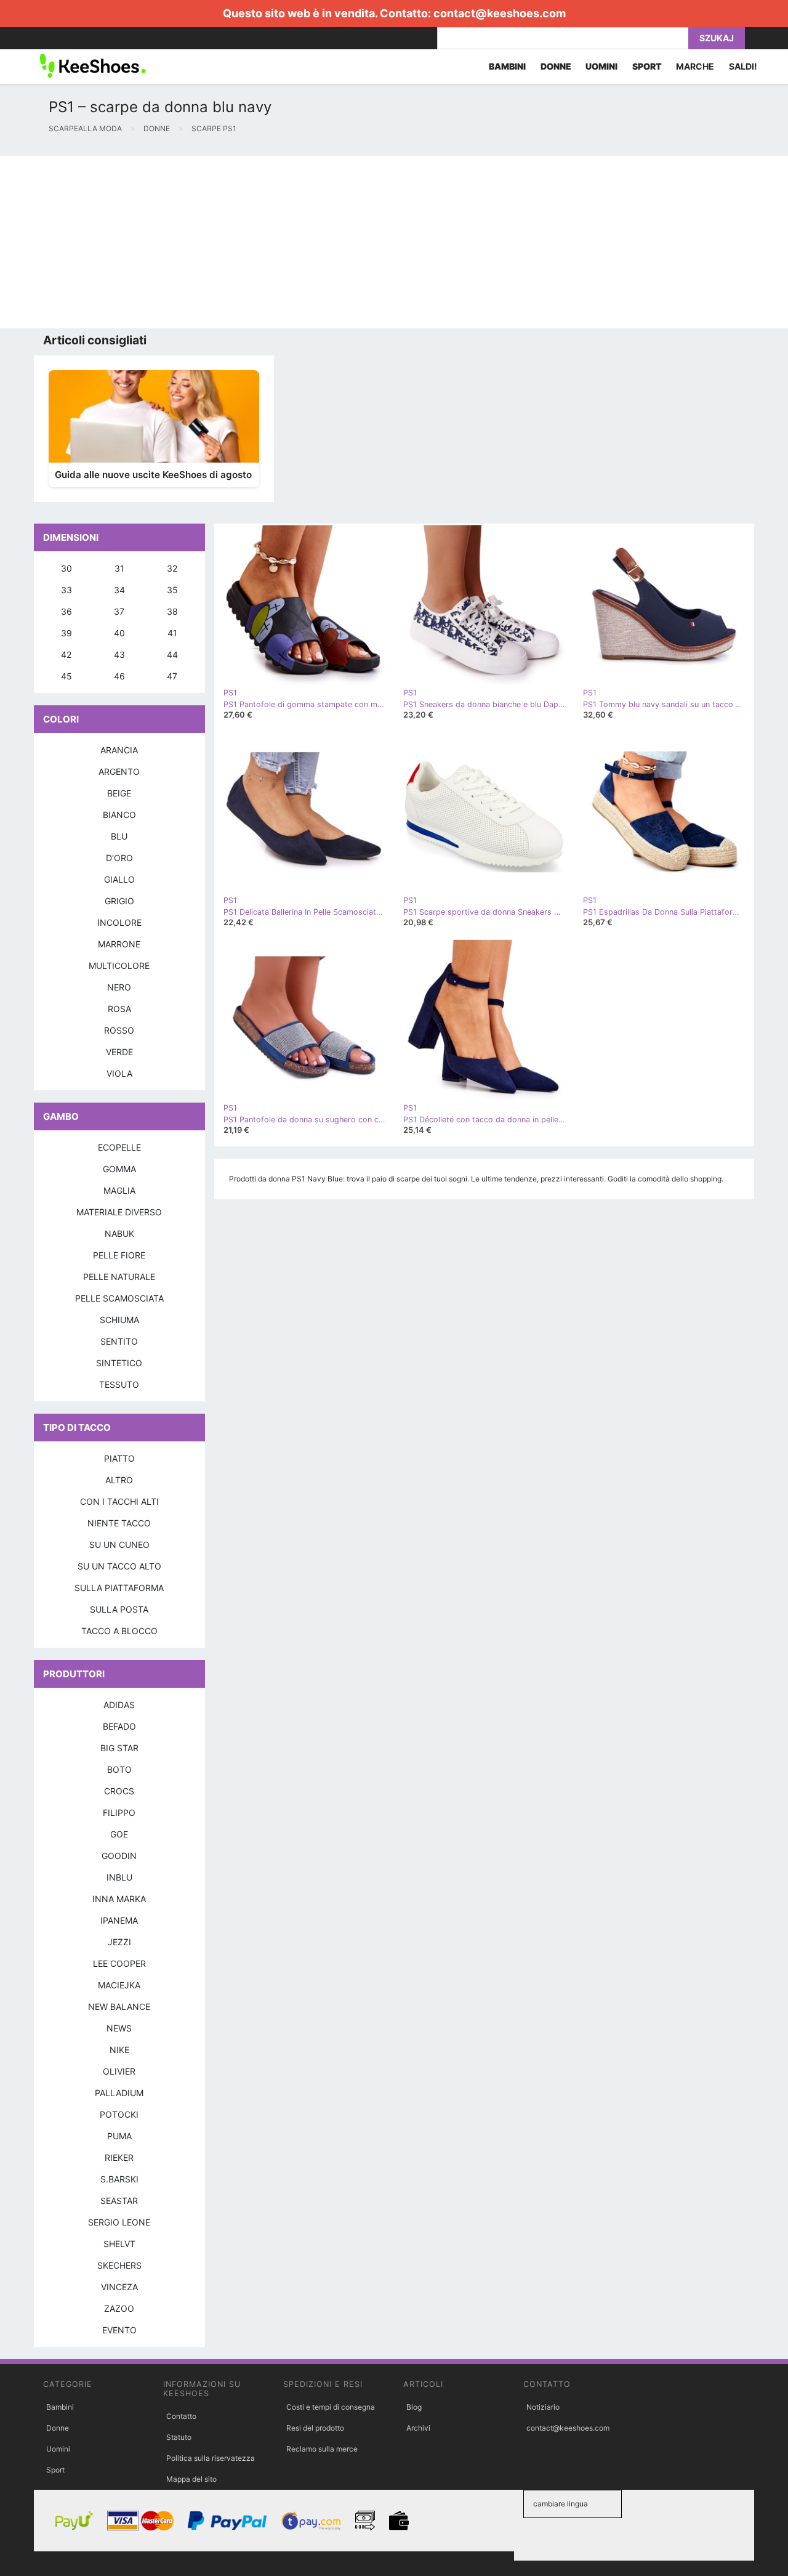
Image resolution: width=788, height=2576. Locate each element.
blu (119, 836)
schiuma (119, 1320)
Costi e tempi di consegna (331, 2407)
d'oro (119, 858)
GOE (119, 1834)
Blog (414, 2407)
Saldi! (743, 66)
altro (119, 1480)
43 (119, 654)
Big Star (119, 1748)
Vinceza (119, 2287)
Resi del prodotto (315, 2428)
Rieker (119, 2157)
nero (119, 987)
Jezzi (119, 1942)
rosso (119, 1030)
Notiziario (543, 2407)
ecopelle (119, 1147)
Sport (55, 2470)
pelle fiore (119, 1255)
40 (119, 633)
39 (66, 633)
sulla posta (119, 1609)
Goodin (119, 1856)
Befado (119, 1726)
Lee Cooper (119, 1963)
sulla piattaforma (119, 1588)
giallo (119, 879)
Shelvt (119, 2244)
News (119, 2028)
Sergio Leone (119, 2222)
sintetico (119, 1363)
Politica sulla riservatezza (211, 2458)
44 (172, 654)
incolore (119, 922)
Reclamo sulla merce (322, 2449)
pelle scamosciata (119, 1298)
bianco (119, 815)
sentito (119, 1341)
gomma (119, 1169)
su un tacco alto (119, 1566)
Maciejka (119, 1985)
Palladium (119, 2093)
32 (172, 568)
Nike (119, 2050)
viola (119, 1073)
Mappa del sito (191, 2479)
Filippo (119, 1813)
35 (172, 590)
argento (119, 772)
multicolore (119, 966)
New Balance (119, 2007)
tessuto (119, 1384)
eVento (119, 2330)
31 (119, 568)
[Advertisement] (369, 242)
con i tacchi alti (119, 1501)
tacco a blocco (119, 1631)
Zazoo (119, 2308)
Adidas (119, 1705)
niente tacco (119, 1523)
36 (66, 611)
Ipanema (119, 1920)
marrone (119, 944)
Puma (119, 2136)
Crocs (119, 1791)
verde (119, 1052)
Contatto (181, 2416)
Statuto (179, 2437)
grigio (119, 901)
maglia (119, 1190)
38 (172, 611)
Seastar (119, 2201)
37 (119, 611)
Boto (119, 1769)
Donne (58, 2428)
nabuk (119, 1233)
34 (119, 590)
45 (66, 676)
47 (172, 676)
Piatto (119, 1458)
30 (66, 568)
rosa (119, 1009)
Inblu (119, 1877)
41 (172, 633)
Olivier (119, 2071)
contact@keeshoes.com (500, 13)
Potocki (119, 2114)
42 (66, 654)
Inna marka (119, 1899)
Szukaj (717, 38)
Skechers (119, 2265)
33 (66, 590)
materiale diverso (119, 1212)
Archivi (418, 2428)
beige (119, 793)
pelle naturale (119, 1277)
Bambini (60, 2407)
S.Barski (119, 2179)
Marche (695, 66)
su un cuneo (119, 1545)
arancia (119, 750)
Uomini (58, 2449)
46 (119, 676)
